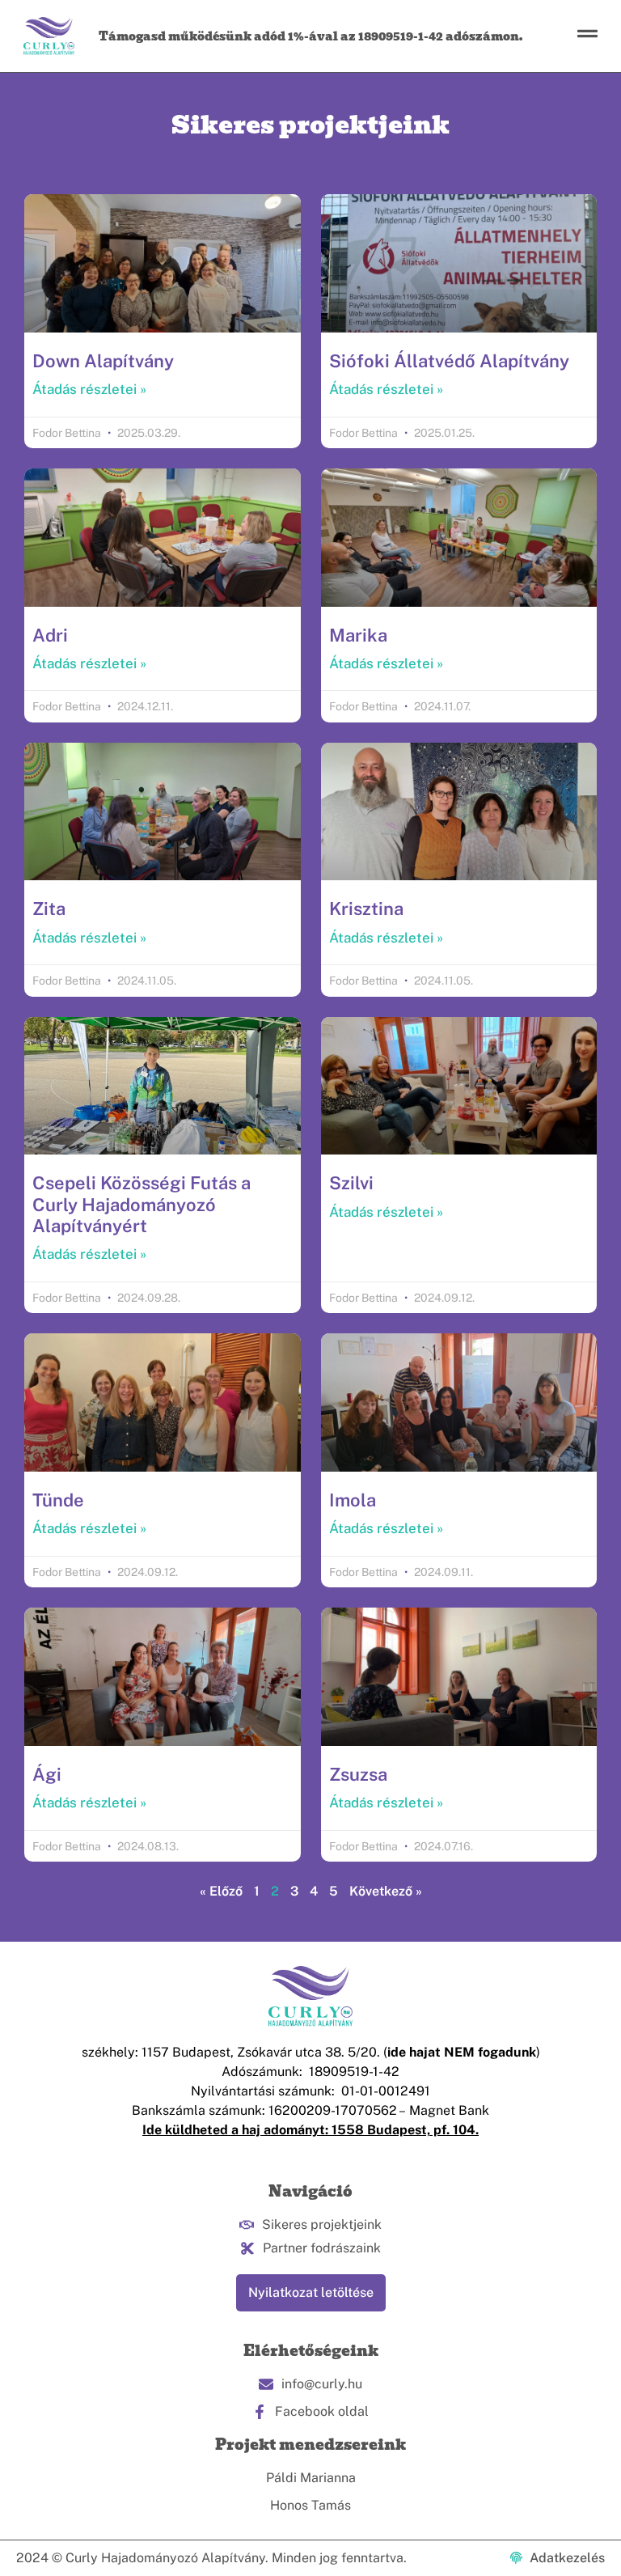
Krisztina (366, 909)
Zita (49, 909)
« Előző (221, 1891)
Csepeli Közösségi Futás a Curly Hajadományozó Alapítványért (142, 1204)
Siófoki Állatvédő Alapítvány (449, 361)
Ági (47, 1774)
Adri (50, 635)
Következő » (386, 1891)
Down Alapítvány (103, 361)
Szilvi (351, 1183)
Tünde (58, 1500)
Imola (353, 1500)
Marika (358, 635)
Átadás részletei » (89, 389)
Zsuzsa (358, 1774)
